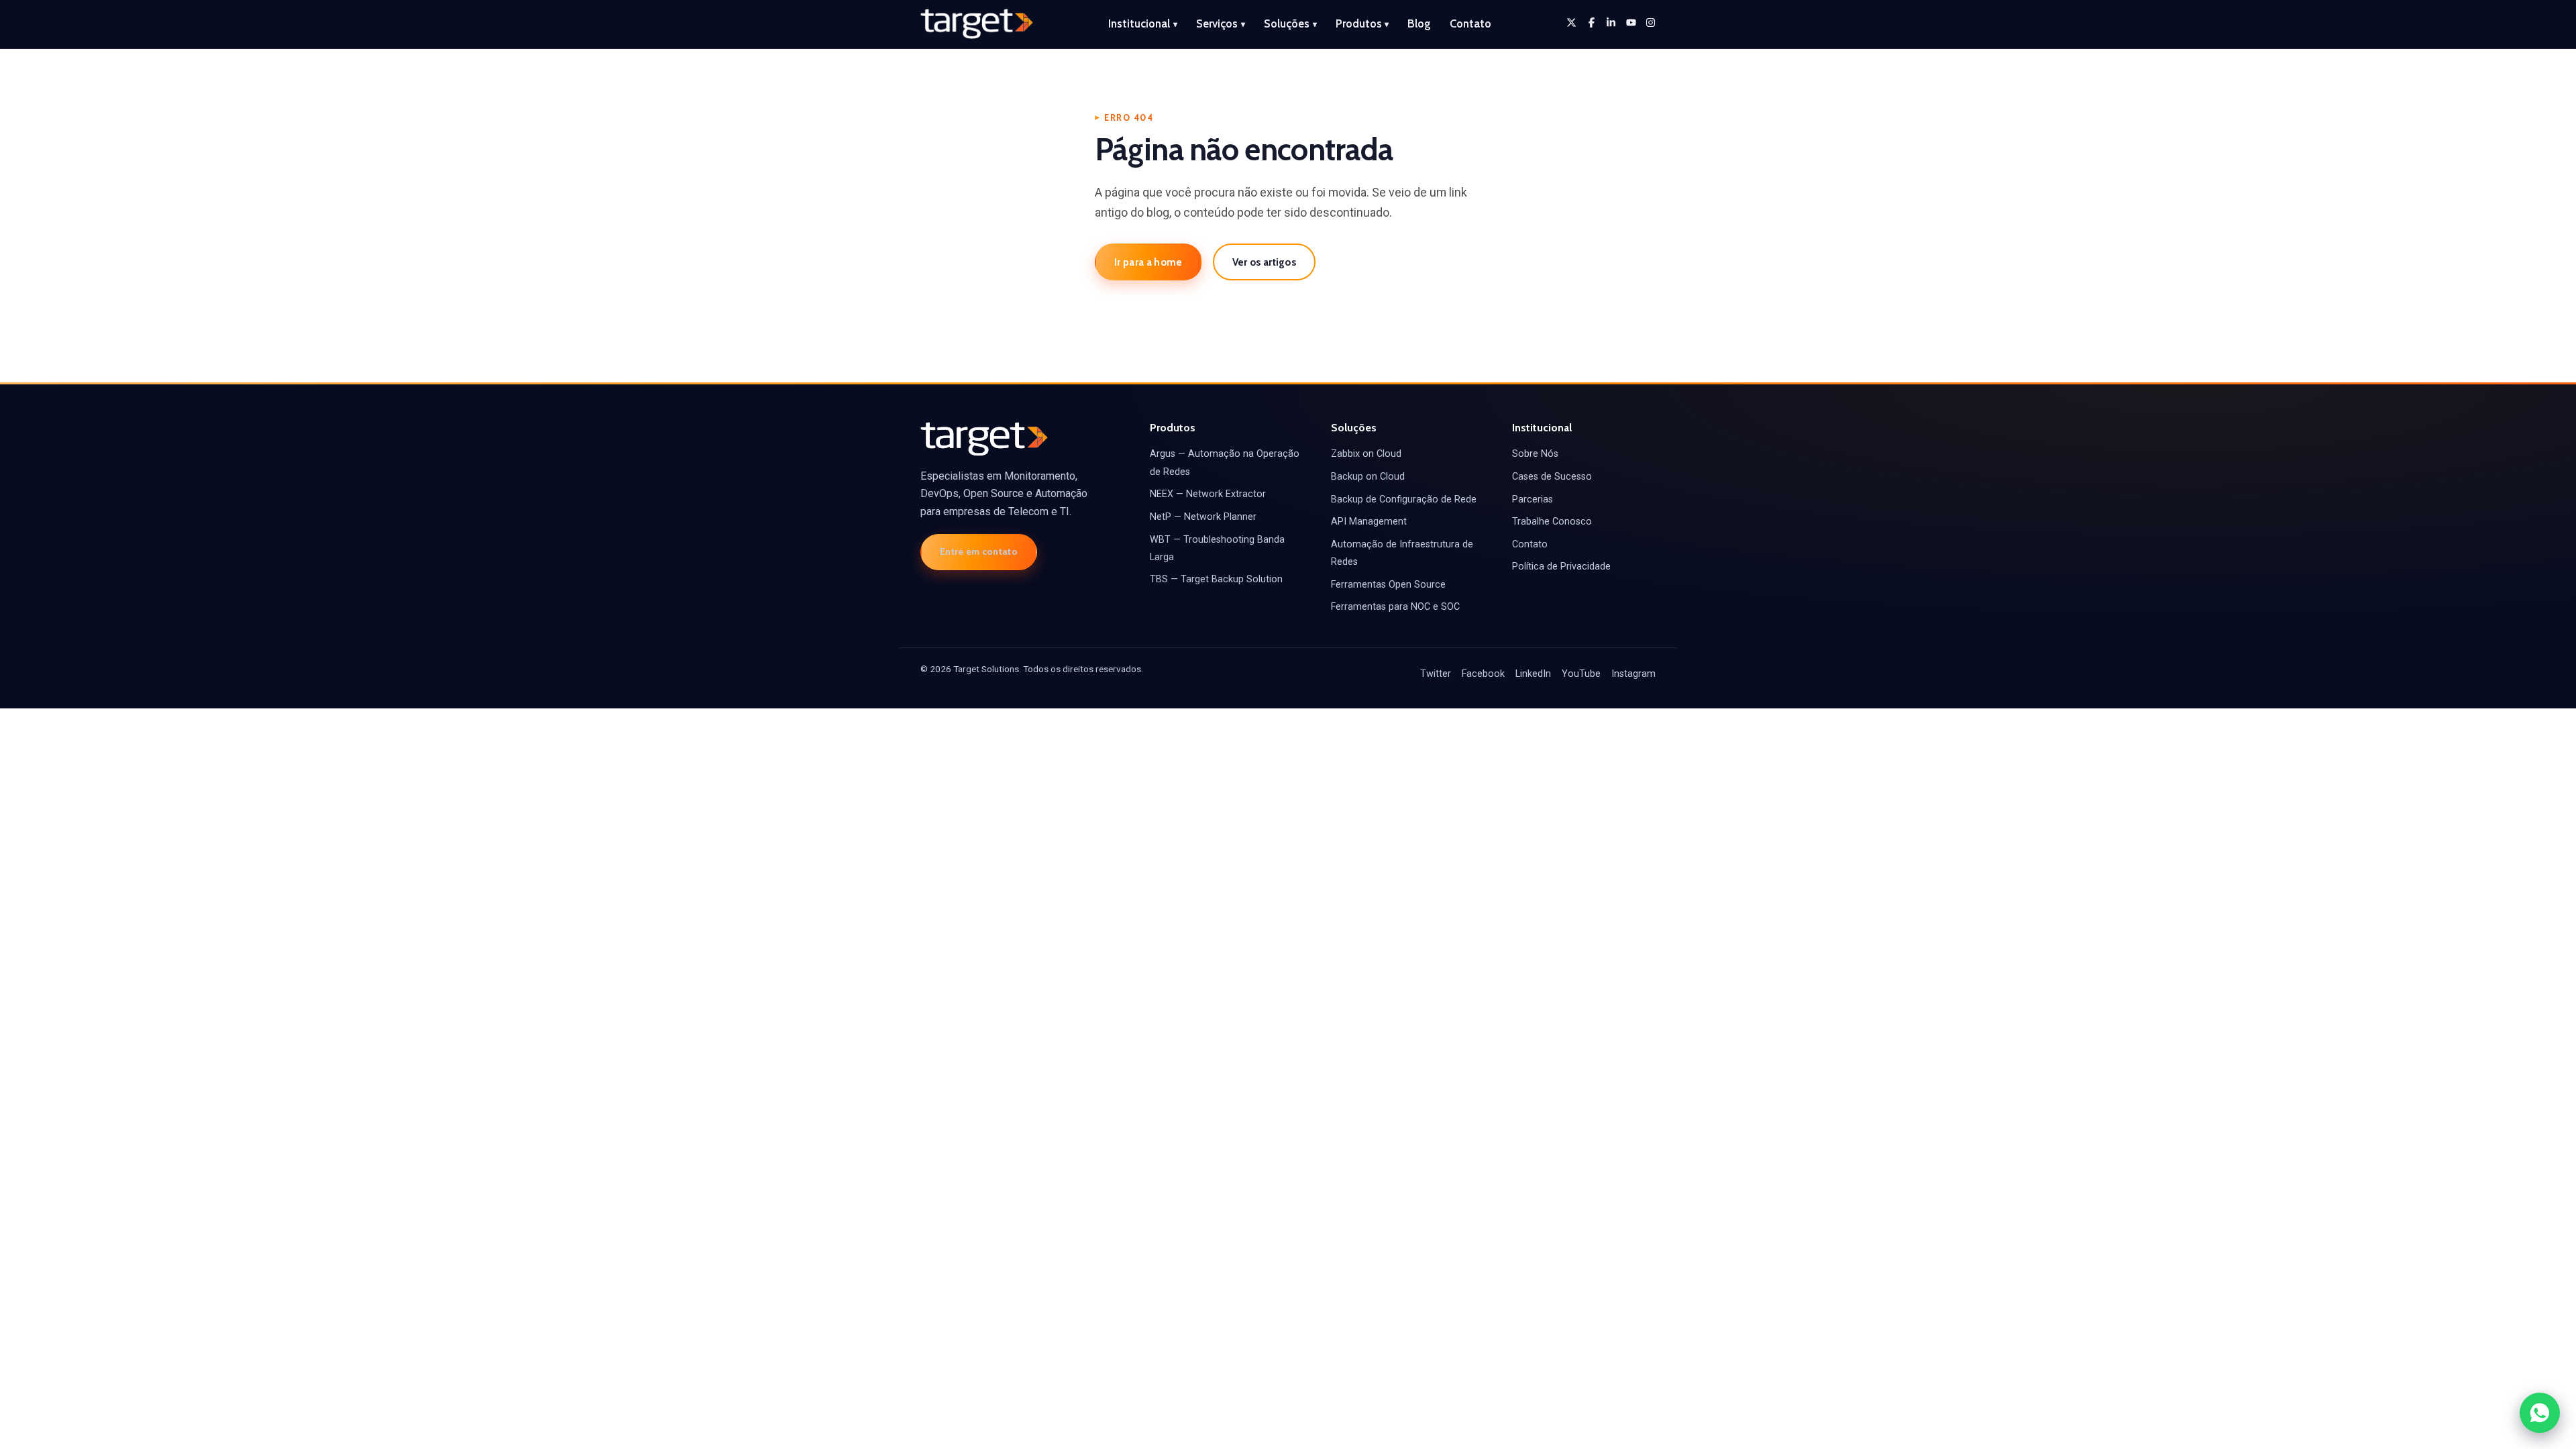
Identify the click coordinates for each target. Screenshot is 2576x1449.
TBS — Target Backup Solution (1216, 579)
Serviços (1221, 23)
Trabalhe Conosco (1552, 522)
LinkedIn (1533, 674)
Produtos (1362, 23)
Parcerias (1533, 499)
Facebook (1483, 674)
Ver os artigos (1264, 262)
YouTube (1581, 674)
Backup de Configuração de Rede (1404, 499)
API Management (1369, 522)
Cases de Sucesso (1552, 477)
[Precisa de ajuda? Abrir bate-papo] (2540, 1413)
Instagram (1633, 674)
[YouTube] (1631, 22)
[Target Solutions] (977, 24)
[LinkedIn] (1611, 22)
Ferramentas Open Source (1388, 585)
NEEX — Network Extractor (1208, 494)
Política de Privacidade (1561, 567)
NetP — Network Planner (1203, 517)
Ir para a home (1148, 262)
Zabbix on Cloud (1366, 454)
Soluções (1290, 23)
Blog (1419, 23)
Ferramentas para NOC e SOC (1395, 607)
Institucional (1143, 23)
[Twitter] (1571, 22)
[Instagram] (1651, 22)
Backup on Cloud (1368, 477)
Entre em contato (979, 551)
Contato (1470, 23)
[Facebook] (1592, 22)
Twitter (1436, 674)
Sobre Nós (1535, 454)
